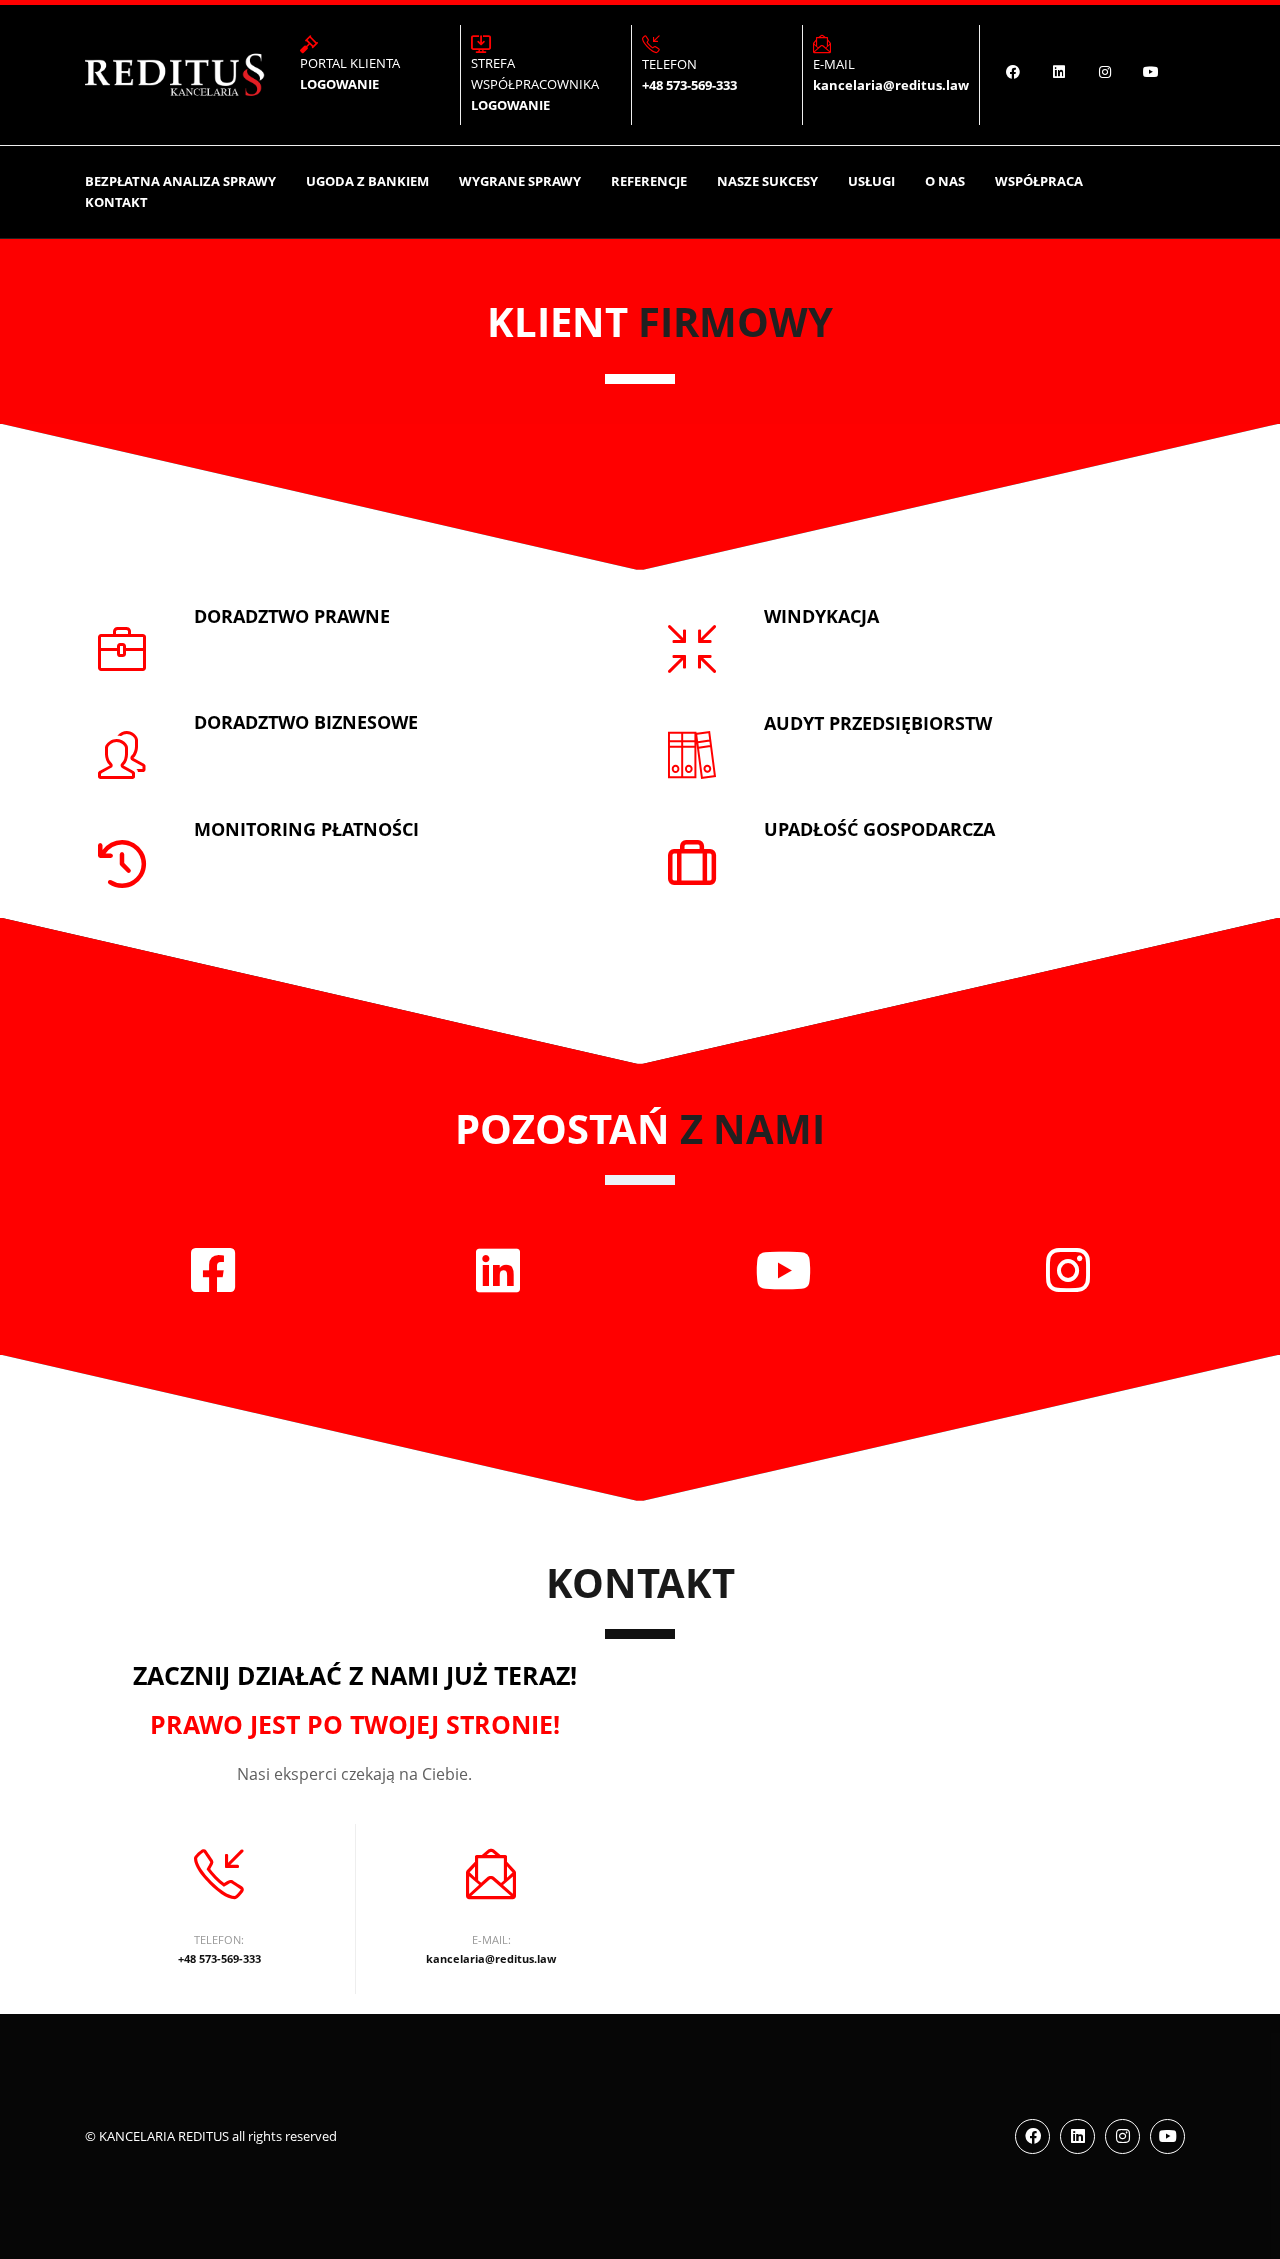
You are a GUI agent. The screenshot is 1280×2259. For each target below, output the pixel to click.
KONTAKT (116, 202)
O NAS (945, 181)
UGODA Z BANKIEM (367, 181)
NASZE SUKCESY (767, 181)
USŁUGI (871, 181)
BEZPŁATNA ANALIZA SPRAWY (180, 181)
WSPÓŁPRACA (1039, 181)
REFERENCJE (649, 181)
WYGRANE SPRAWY (520, 181)
